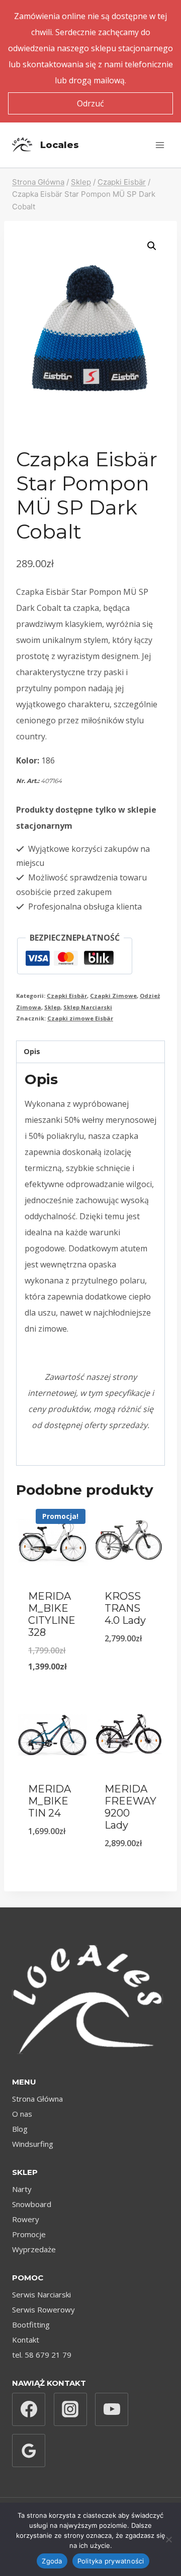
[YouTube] (112, 2409)
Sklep (52, 1007)
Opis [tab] (32, 1051)
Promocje (29, 2234)
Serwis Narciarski (41, 2294)
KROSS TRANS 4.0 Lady (125, 1608)
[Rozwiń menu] (160, 145)
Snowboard (32, 2204)
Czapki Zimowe (113, 996)
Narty (22, 2189)
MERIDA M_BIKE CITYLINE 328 (52, 1614)
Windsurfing (33, 2144)
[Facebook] (29, 2409)
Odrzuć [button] (90, 103)
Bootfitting (31, 2325)
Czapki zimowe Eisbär (80, 1018)
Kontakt (26, 2340)
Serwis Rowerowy (43, 2309)
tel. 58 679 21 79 (42, 2355)
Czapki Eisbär (67, 996)
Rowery (26, 2219)
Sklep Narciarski (88, 1007)
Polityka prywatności (111, 2561)
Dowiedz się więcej (56, 1850)
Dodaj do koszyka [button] (54, 1671)
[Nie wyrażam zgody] (168, 2539)
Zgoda (52, 2561)
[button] (152, 246)
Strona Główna (37, 2099)
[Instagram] (70, 2409)
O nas (22, 2114)
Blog (20, 2129)
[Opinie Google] (29, 2451)
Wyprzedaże (34, 2249)
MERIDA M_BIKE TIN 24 (50, 1801)
